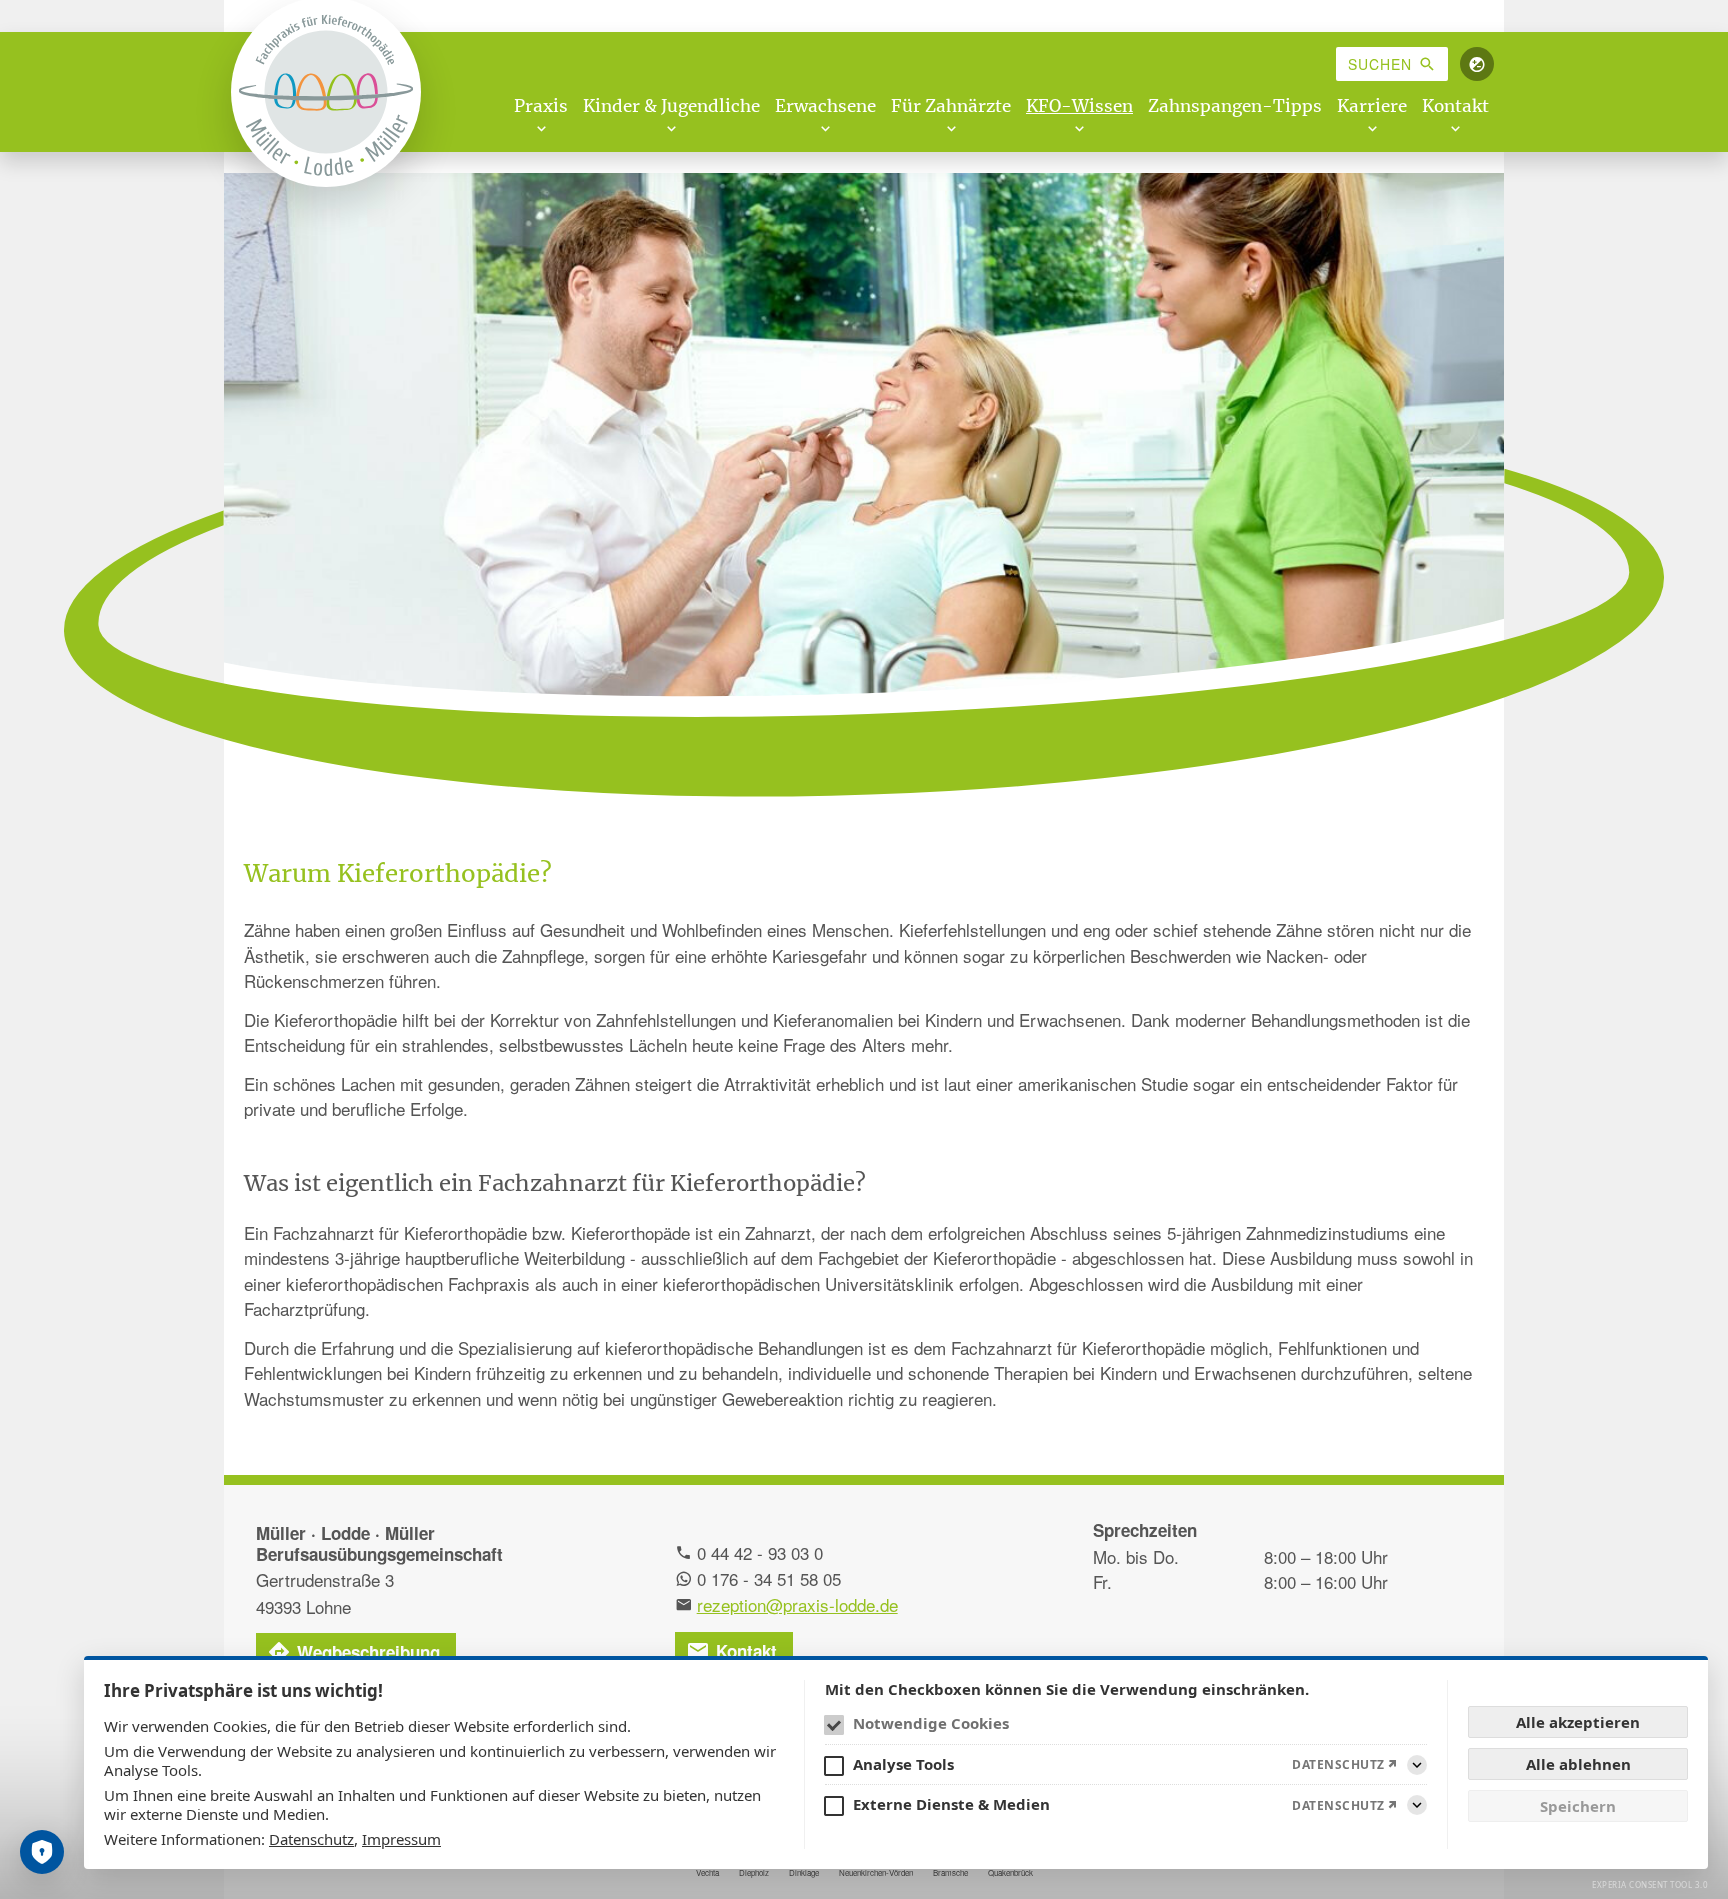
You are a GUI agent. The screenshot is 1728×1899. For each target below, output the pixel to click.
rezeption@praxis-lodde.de (797, 1604)
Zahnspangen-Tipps (1235, 106)
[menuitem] (1392, 64)
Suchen (1380, 64)
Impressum (401, 1839)
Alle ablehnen (1578, 1764)
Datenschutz (311, 1839)
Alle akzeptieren (1578, 1722)
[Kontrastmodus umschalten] (1477, 64)
